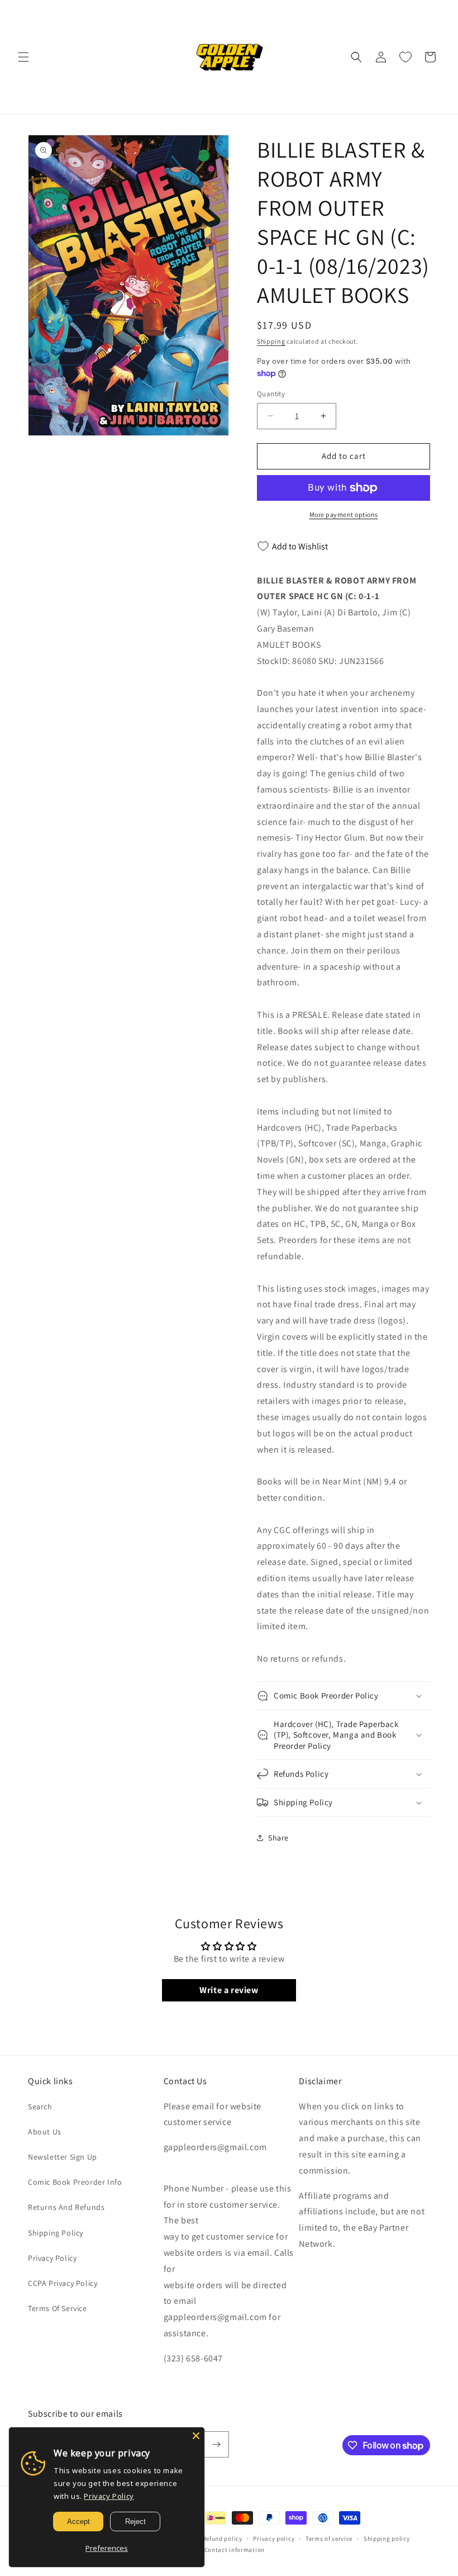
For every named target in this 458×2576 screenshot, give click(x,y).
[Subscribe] (216, 2444)
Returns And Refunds (66, 2207)
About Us (45, 2132)
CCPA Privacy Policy (63, 2283)
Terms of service (329, 2539)
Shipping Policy (56, 2233)
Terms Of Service (58, 2308)
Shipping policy (387, 2539)
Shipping (271, 341)
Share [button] (278, 1838)
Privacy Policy (52, 2258)
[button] (23, 57)
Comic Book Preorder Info (75, 2182)
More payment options (344, 514)
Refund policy (223, 2539)
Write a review (229, 1990)
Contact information (235, 2550)
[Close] (196, 2436)
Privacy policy (274, 2539)
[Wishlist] (405, 57)
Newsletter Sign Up (63, 2157)
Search (40, 2107)
